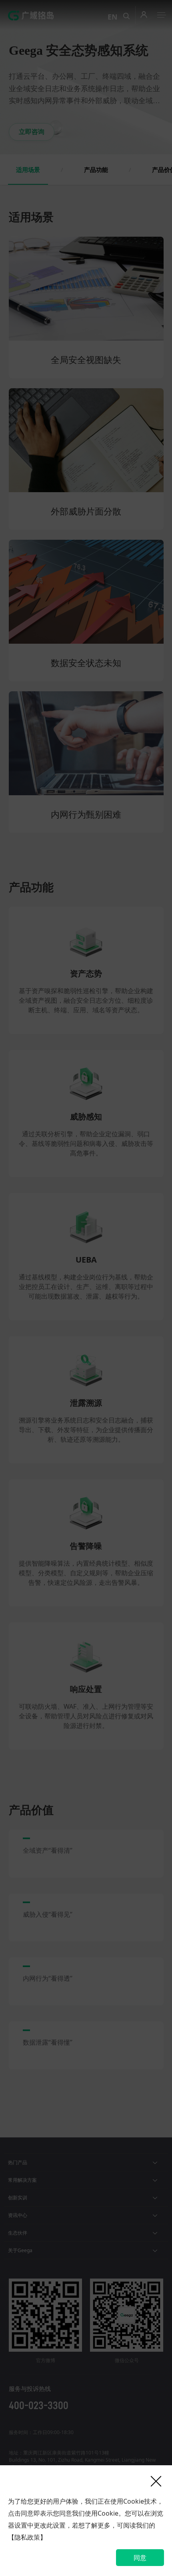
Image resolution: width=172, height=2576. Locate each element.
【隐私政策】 (27, 2537)
